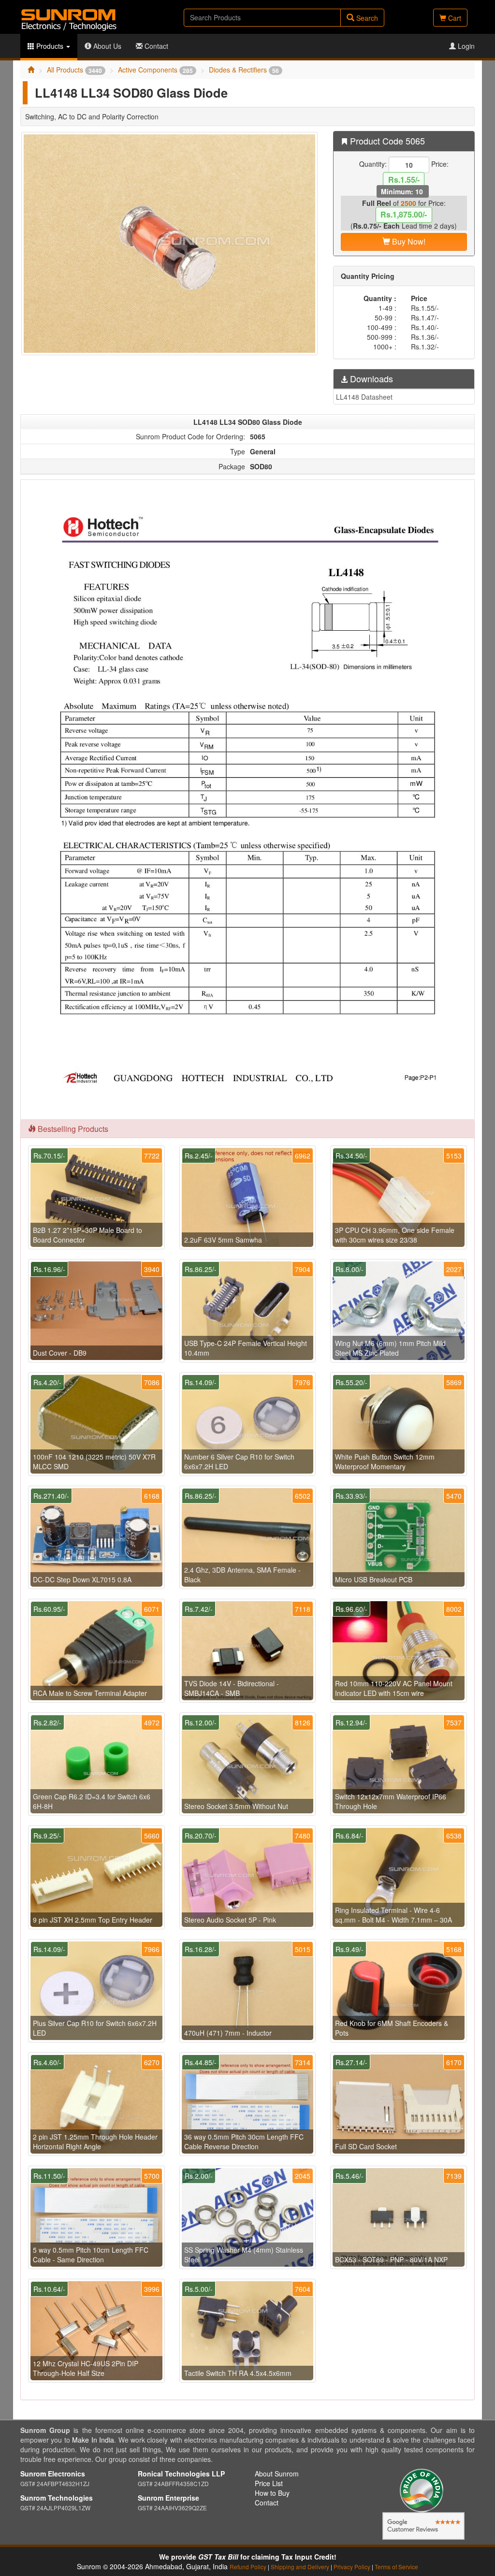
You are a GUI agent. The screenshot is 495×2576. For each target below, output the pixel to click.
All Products (74, 70)
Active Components (155, 70)
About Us (106, 46)
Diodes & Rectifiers (244, 70)
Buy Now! (408, 241)
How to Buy (272, 2493)
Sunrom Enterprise (168, 2498)
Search (366, 18)
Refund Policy (248, 2567)
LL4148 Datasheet (364, 397)
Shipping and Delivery (300, 2567)
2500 (408, 203)
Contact (155, 46)
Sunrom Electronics (53, 2474)
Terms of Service (396, 2567)
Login (465, 46)
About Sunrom (277, 2474)
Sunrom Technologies (57, 2498)
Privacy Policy (352, 2567)
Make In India (93, 2440)
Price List (269, 2483)
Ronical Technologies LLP (181, 2474)
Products (50, 46)
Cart (454, 18)
